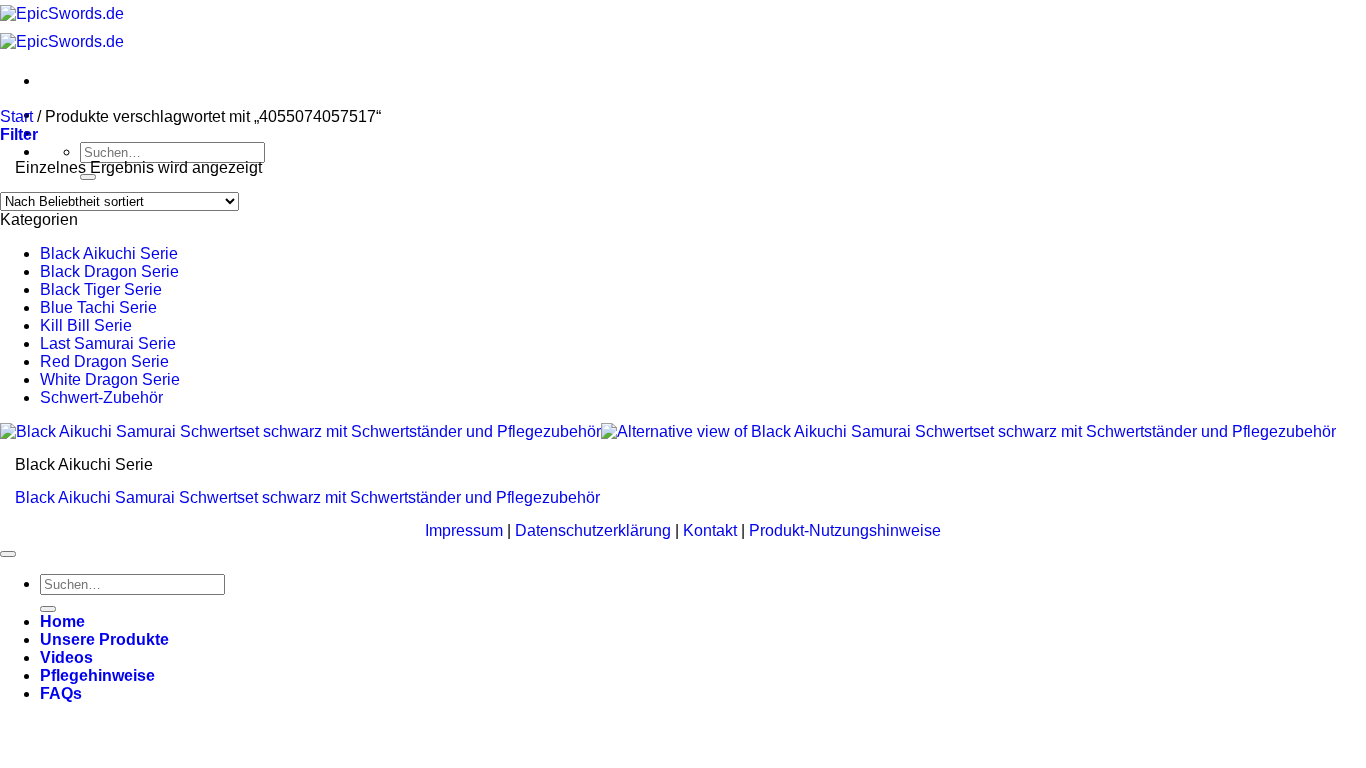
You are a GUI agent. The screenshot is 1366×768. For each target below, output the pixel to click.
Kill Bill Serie (86, 325)
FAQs (61, 693)
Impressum (466, 530)
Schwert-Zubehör (101, 397)
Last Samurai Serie (108, 343)
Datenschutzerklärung (595, 530)
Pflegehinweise (97, 675)
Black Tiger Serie (101, 289)
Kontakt (712, 530)
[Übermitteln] (88, 177)
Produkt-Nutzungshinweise (845, 530)
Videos (66, 657)
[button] (19, 134)
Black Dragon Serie (109, 271)
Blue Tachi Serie (98, 307)
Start (16, 116)
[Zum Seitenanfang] (8, 554)
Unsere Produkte (104, 639)
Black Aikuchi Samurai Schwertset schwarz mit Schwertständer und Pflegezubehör (307, 497)
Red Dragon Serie (104, 361)
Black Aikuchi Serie (109, 253)
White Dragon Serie (110, 379)
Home (62, 621)
